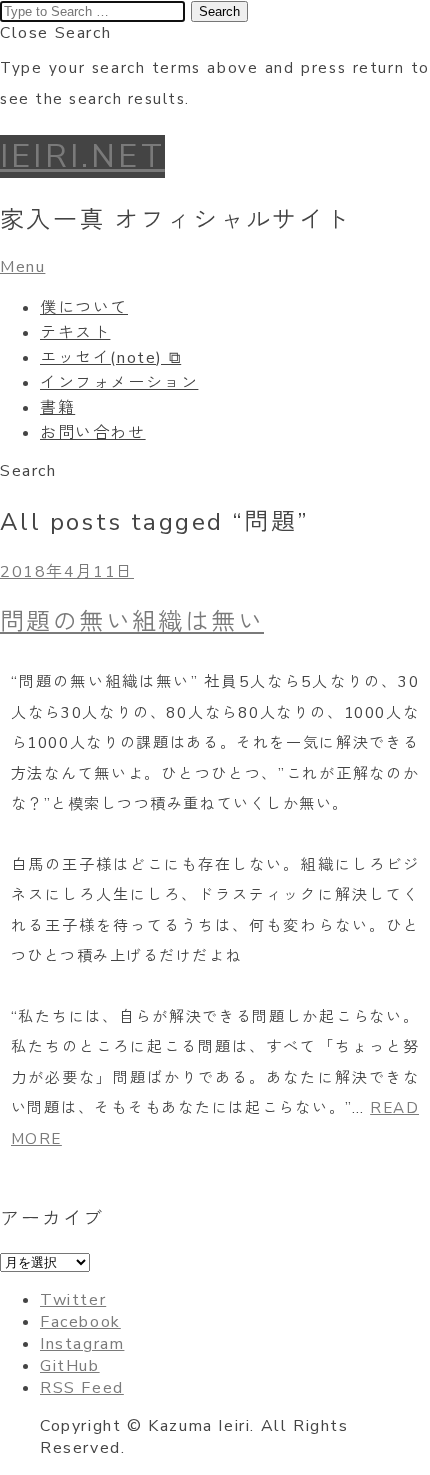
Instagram (82, 1344)
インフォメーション (119, 383)
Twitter (73, 1300)
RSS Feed (82, 1388)
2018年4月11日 (67, 572)
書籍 (57, 408)
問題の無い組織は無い (132, 622)
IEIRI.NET (82, 156)
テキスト (75, 333)
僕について (84, 308)
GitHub (70, 1366)
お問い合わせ (93, 433)
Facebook (80, 1322)
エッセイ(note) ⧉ (110, 358)
